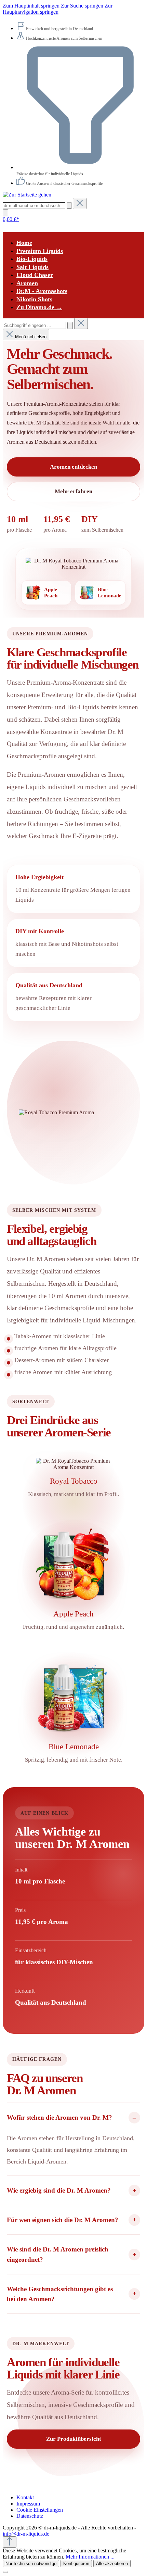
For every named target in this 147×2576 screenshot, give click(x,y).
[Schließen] (5, 2572)
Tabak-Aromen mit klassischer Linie (60, 1336)
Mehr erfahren (73, 491)
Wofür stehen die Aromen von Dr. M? (59, 2117)
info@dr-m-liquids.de (26, 2534)
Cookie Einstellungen (40, 2510)
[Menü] (5, 213)
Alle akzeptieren (112, 2564)
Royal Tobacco (74, 1481)
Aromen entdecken (73, 467)
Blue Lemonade (74, 1747)
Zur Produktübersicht (74, 2439)
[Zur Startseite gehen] (27, 195)
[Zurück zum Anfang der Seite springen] (10, 2542)
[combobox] (34, 325)
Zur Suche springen (83, 6)
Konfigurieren (76, 2564)
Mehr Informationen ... (90, 2557)
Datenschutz (30, 2516)
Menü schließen (31, 337)
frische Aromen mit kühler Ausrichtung (63, 1372)
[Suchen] (69, 206)
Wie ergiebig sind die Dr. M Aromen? (59, 2190)
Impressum (28, 2504)
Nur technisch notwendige (31, 2564)
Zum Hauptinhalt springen (32, 6)
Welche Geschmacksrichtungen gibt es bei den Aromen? (60, 2294)
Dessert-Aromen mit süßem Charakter (62, 1360)
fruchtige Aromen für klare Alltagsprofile (65, 1348)
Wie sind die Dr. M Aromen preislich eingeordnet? (58, 2254)
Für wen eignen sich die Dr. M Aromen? (63, 2220)
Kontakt (25, 2497)
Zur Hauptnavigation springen (58, 9)
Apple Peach (73, 1614)
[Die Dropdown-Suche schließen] (80, 204)
